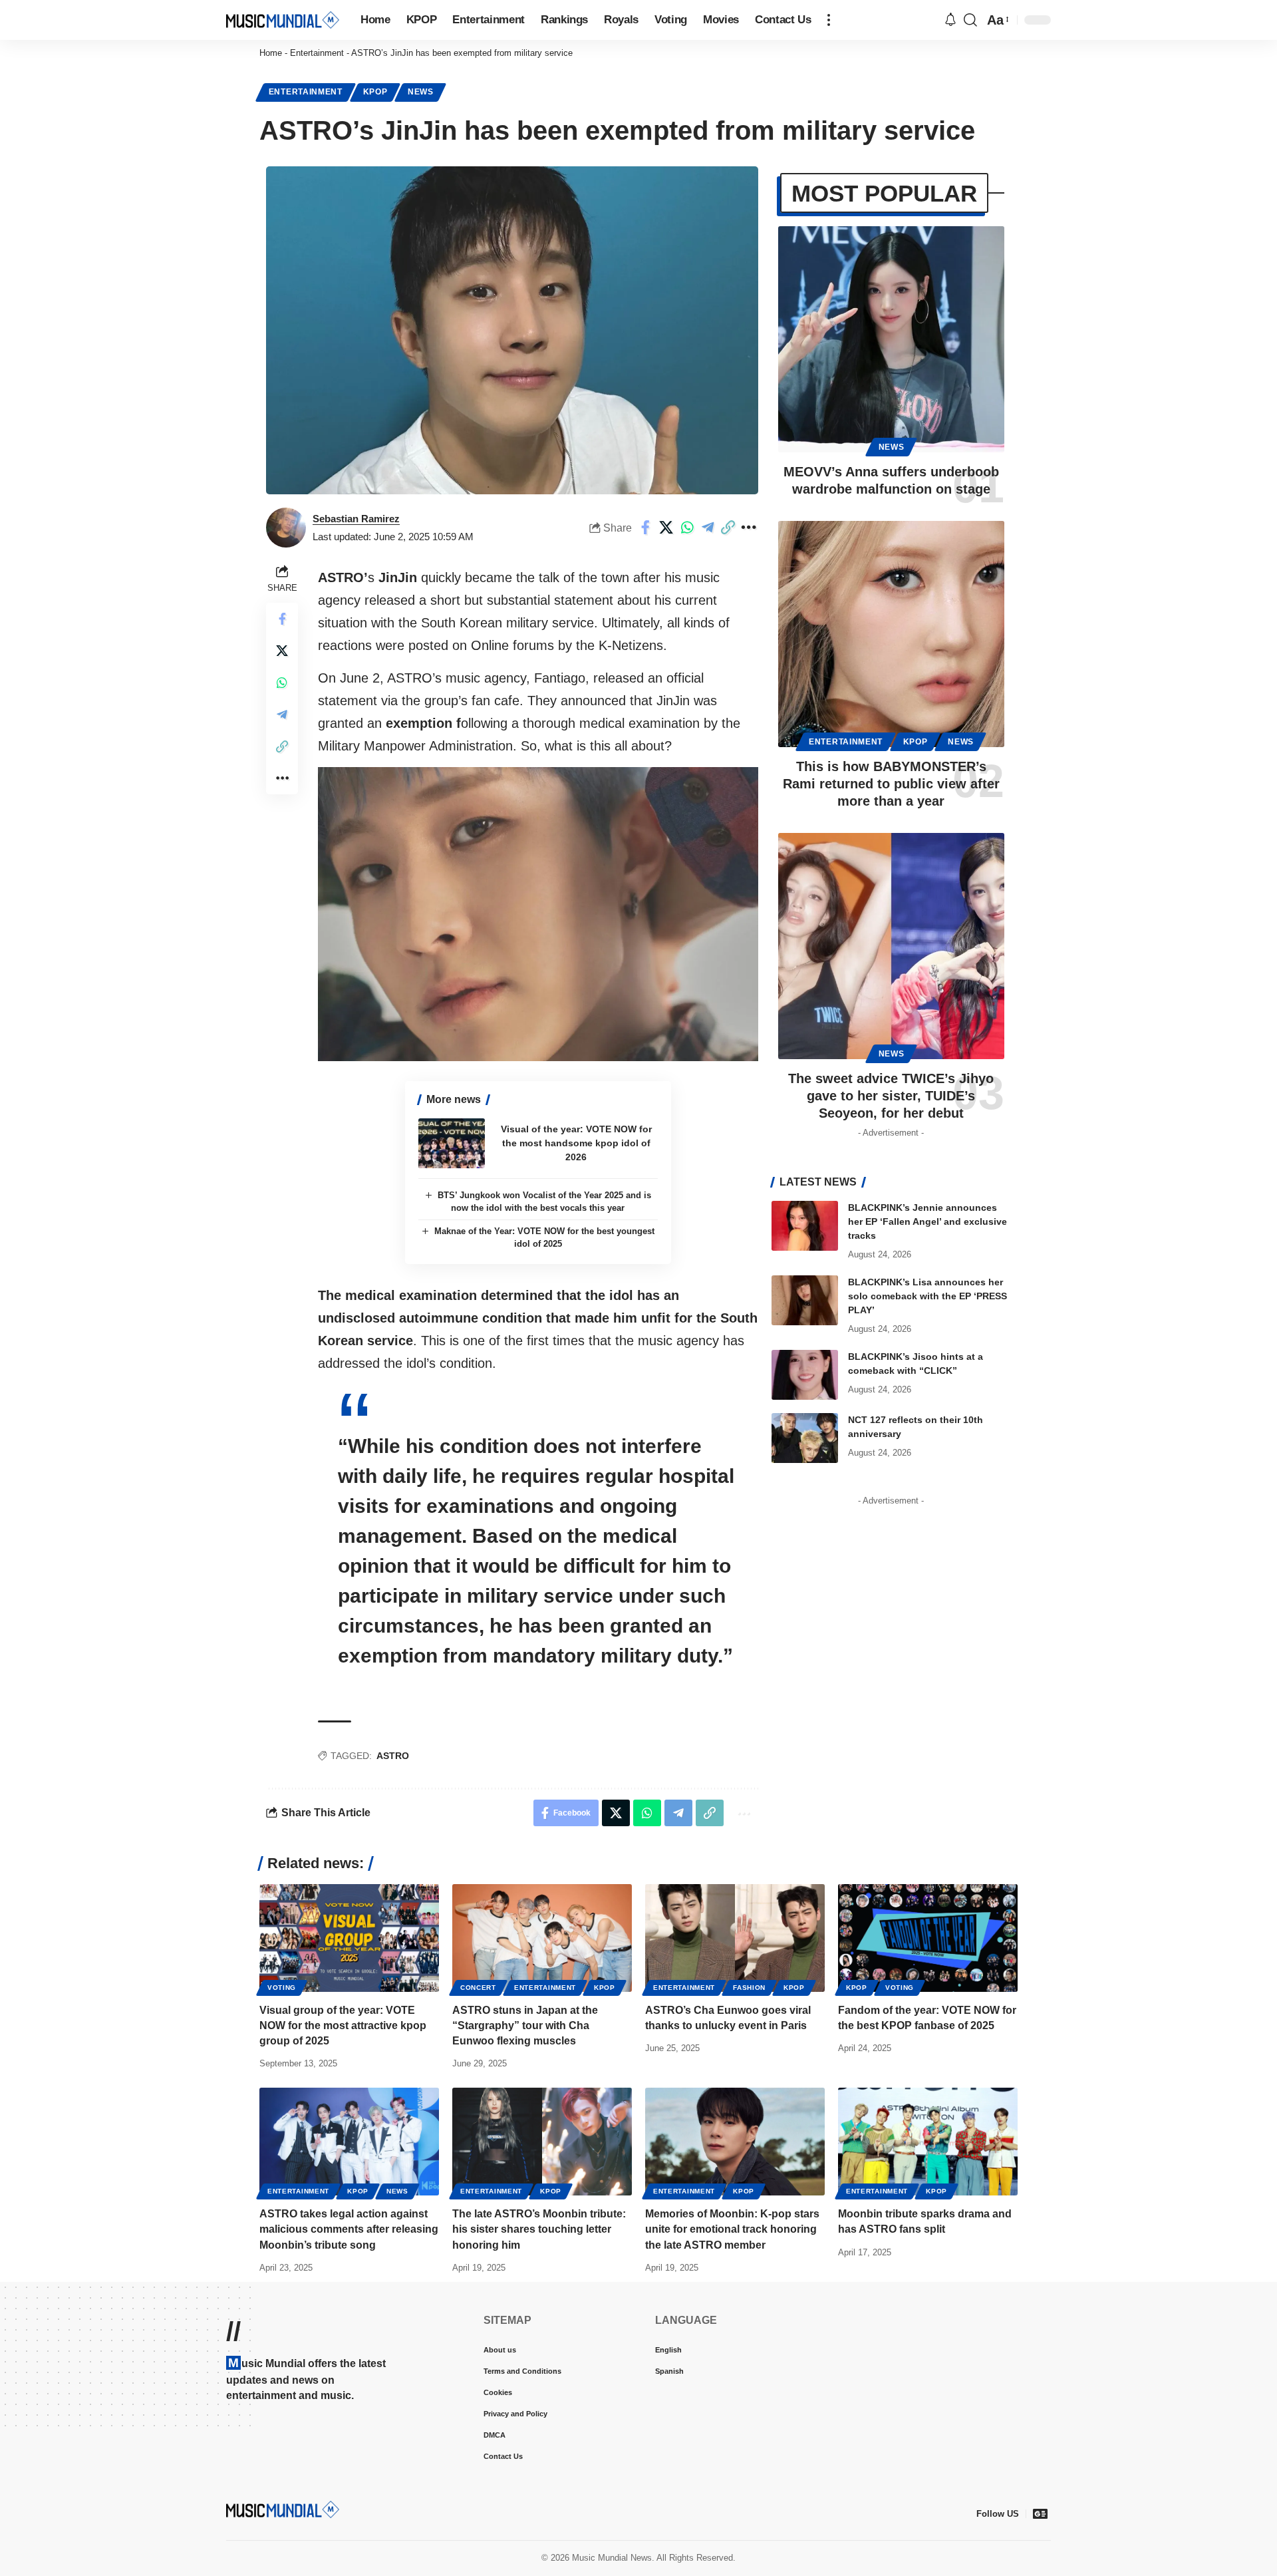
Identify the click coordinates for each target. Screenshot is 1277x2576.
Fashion (749, 1988)
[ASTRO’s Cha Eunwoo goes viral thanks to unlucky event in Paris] (735, 1938)
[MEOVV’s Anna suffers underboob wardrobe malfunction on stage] (891, 339)
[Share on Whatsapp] (687, 528)
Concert (478, 1988)
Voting (282, 1988)
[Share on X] (666, 528)
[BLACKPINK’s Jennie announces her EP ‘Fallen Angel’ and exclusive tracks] (805, 1226)
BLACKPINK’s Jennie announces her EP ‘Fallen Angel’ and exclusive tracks (927, 1221)
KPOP (375, 92)
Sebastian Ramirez (356, 519)
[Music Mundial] (283, 20)
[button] (829, 20)
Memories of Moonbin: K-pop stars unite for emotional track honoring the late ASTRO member (732, 2229)
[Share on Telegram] (708, 528)
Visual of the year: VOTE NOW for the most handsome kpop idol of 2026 (576, 1143)
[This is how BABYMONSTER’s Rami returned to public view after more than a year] (891, 634)
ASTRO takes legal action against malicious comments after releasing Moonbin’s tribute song (349, 2229)
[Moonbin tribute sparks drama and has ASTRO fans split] (928, 2142)
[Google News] (1040, 2513)
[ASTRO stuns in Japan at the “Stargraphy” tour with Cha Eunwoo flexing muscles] (542, 1938)
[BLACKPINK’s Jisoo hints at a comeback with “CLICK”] (805, 1375)
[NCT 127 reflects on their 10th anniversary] (805, 1438)
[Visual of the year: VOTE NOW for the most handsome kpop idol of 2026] (452, 1143)
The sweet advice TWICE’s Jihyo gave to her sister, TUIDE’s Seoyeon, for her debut (891, 1096)
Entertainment (317, 53)
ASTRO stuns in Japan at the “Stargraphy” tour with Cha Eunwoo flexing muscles (525, 2025)
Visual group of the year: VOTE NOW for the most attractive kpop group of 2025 (343, 2025)
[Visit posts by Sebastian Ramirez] (286, 528)
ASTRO (393, 1756)
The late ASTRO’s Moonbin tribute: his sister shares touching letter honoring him (539, 2229)
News (421, 92)
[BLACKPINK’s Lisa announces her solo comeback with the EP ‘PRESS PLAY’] (805, 1300)
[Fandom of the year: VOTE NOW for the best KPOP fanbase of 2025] (928, 1938)
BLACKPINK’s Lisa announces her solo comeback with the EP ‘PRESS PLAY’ (927, 1296)
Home (271, 53)
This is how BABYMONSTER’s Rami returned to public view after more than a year (891, 784)
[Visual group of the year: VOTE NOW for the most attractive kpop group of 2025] (349, 1938)
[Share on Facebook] (646, 528)
